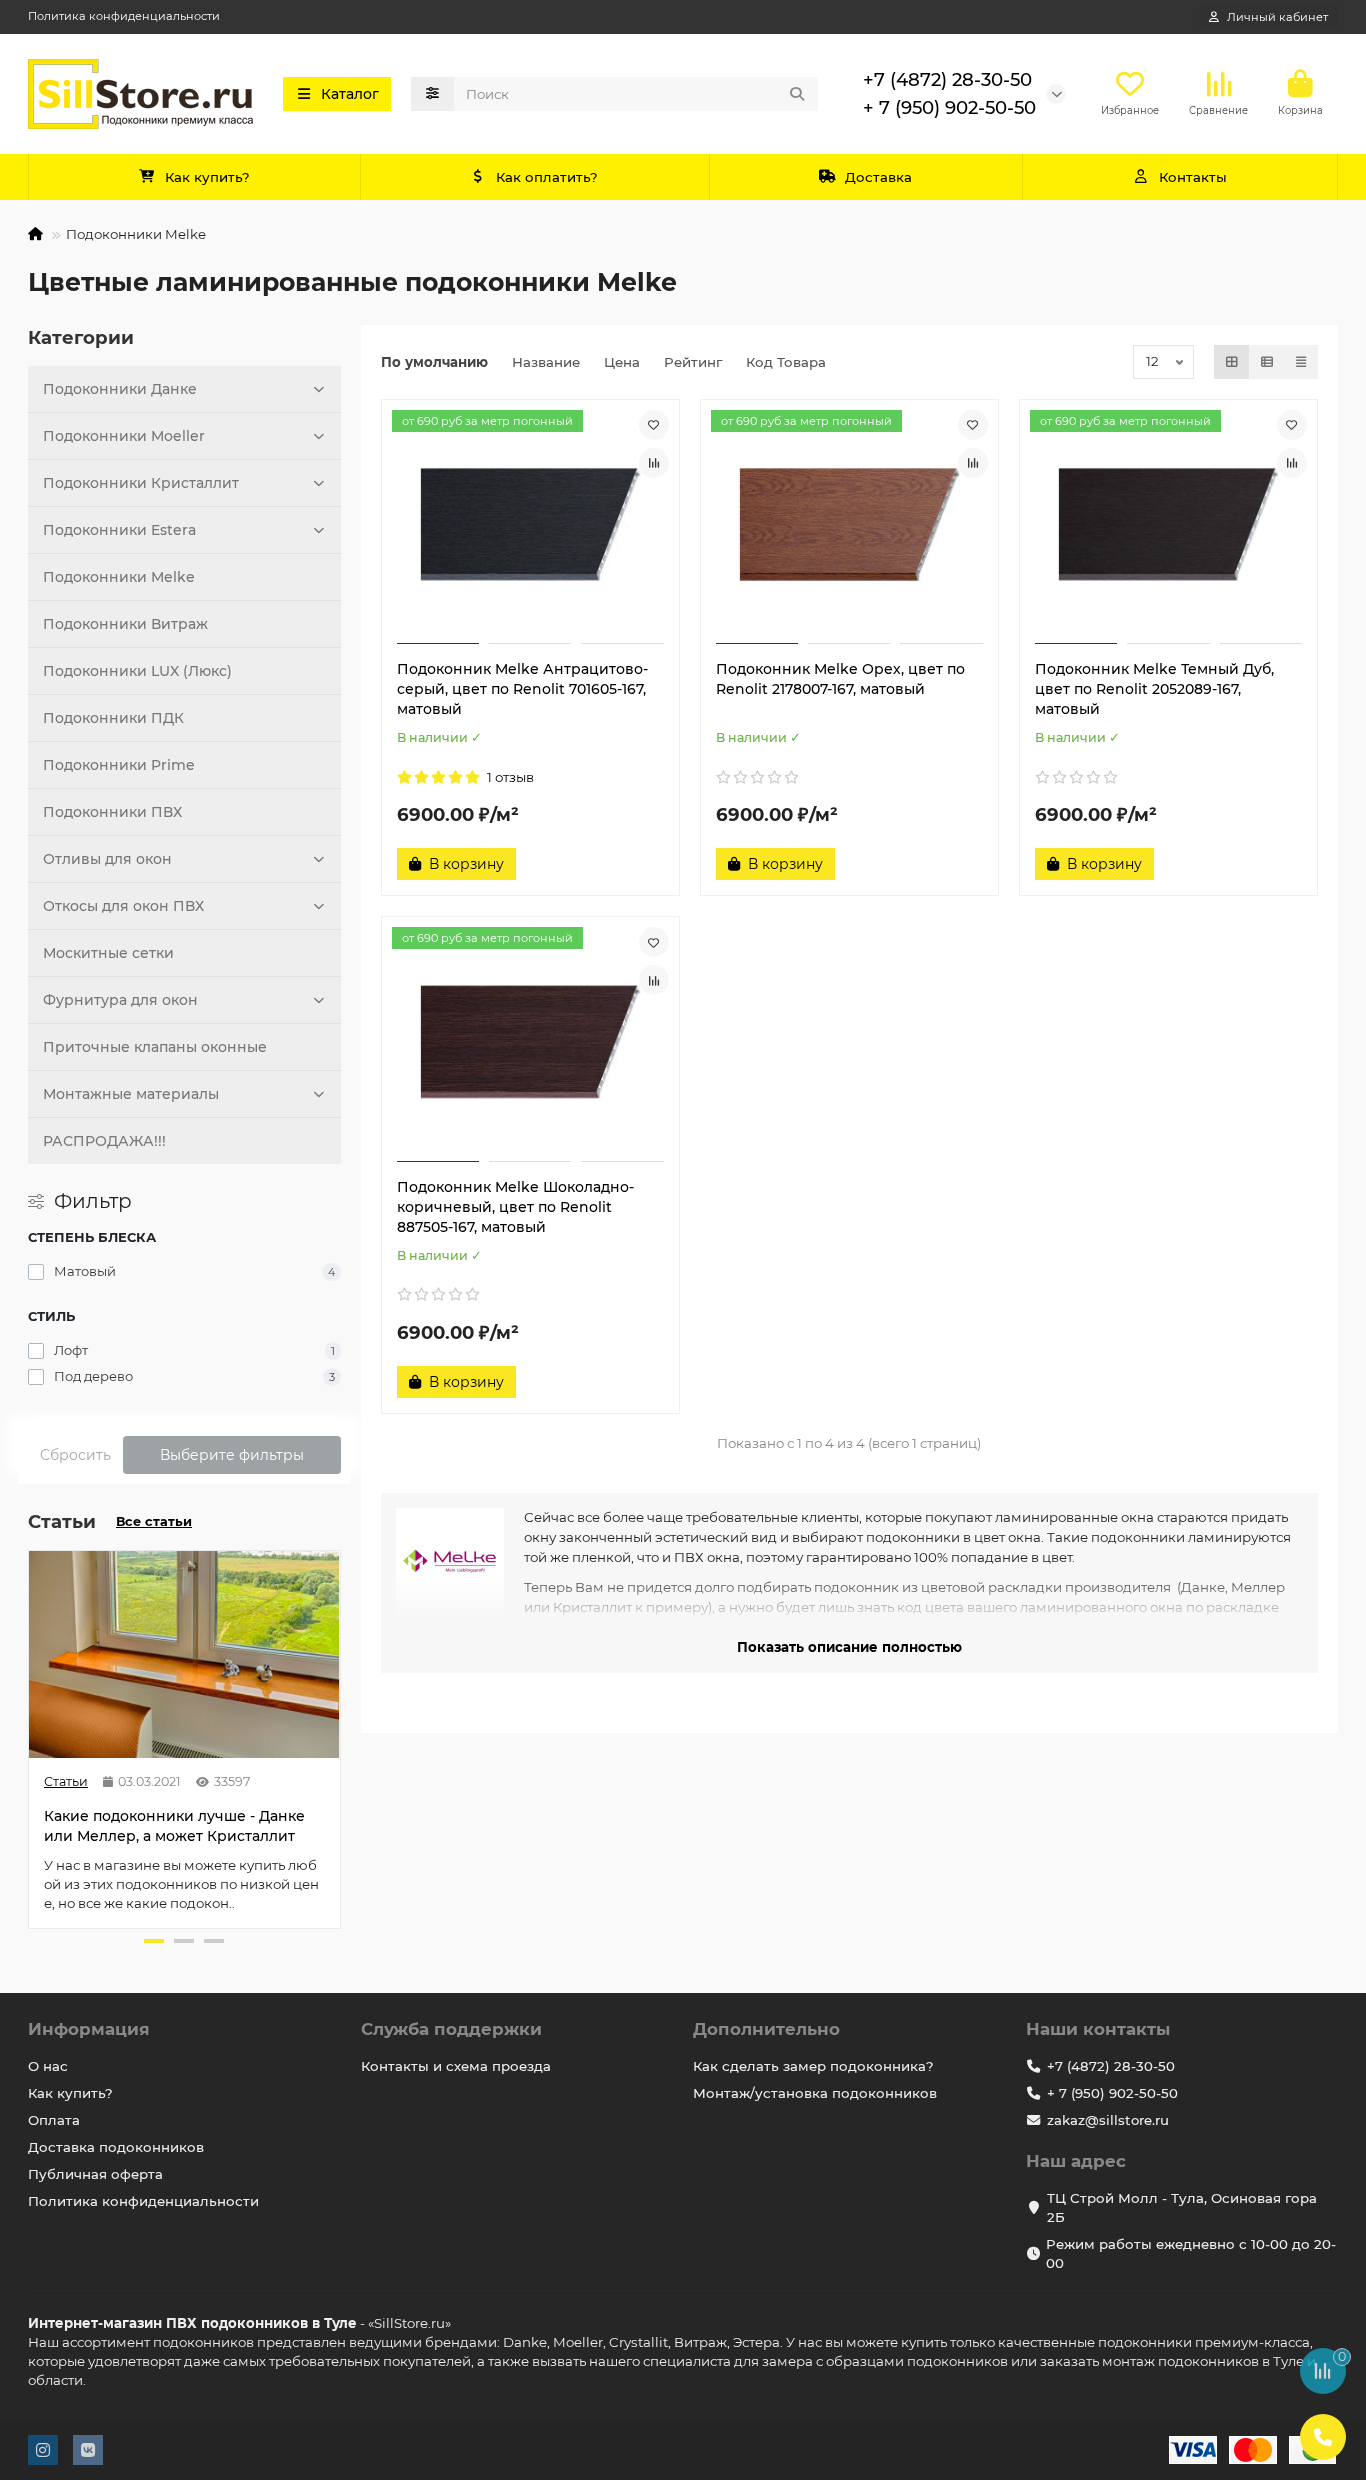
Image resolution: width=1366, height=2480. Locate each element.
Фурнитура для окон (120, 1000)
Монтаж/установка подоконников (815, 2093)
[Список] (1267, 362)
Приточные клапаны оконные (155, 1047)
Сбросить (75, 1455)
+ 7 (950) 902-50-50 (949, 107)
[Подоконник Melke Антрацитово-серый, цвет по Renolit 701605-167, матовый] (530, 524)
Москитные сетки (108, 953)
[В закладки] (654, 425)
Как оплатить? (547, 177)
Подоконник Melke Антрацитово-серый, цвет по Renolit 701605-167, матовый (522, 689)
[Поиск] (797, 94)
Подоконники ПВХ (112, 812)
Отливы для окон (107, 859)
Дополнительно (766, 2029)
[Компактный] (1301, 362)
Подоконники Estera (119, 530)
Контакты (1193, 177)
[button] (30, 1737)
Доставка (878, 177)
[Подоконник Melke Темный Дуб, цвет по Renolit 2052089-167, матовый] (1168, 524)
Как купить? (207, 177)
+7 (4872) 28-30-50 (947, 79)
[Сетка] (1232, 362)
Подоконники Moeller (124, 436)
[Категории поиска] (432, 94)
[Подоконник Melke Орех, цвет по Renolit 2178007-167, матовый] (849, 524)
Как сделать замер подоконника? (813, 2066)
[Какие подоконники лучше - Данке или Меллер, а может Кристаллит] (184, 1654)
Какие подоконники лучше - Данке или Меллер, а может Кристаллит (174, 1826)
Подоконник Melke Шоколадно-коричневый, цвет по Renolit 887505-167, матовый (515, 1207)
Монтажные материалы (131, 1094)
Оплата (54, 2120)
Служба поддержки (451, 2029)
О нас (48, 2066)
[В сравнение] (654, 463)
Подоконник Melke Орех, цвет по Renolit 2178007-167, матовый (840, 679)
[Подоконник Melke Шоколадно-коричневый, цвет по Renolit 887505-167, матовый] (530, 1041)
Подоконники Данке (120, 389)
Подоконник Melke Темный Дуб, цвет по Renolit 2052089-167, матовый (1154, 689)
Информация (89, 2029)
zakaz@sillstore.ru (1108, 2120)
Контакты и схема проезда (456, 2066)
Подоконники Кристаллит (141, 483)
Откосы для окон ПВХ (123, 906)
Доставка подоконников (116, 2147)
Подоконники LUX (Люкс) (137, 671)
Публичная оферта (95, 2174)
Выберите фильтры (232, 1455)
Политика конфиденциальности (124, 16)
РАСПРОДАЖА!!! (104, 1141)
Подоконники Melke (119, 577)
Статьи (66, 1781)
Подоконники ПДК (113, 718)
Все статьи (154, 1521)
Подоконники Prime (119, 765)
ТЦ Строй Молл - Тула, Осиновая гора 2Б (1182, 2207)
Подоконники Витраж (125, 624)
